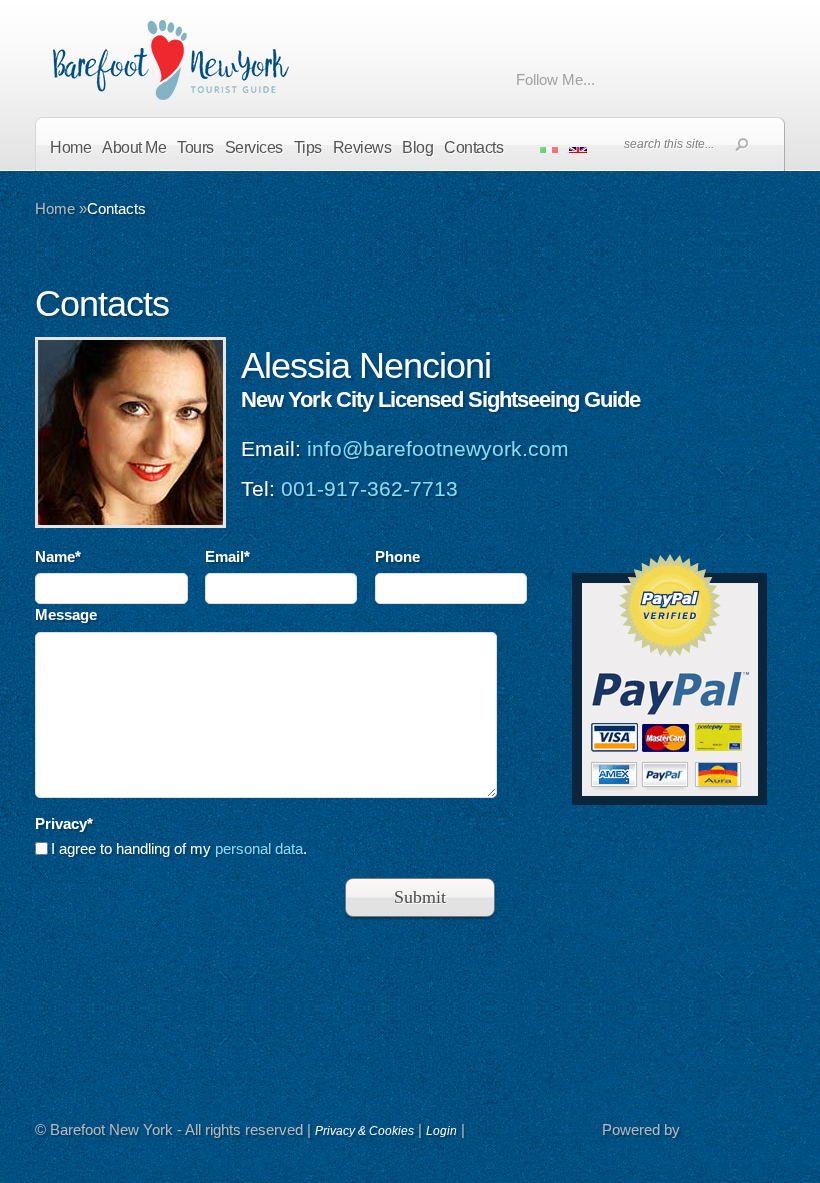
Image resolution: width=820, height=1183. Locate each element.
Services (254, 147)
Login (441, 1131)
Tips (308, 147)
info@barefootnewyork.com (438, 448)
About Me (134, 147)
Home (70, 147)
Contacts (473, 147)
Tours (195, 147)
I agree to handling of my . (179, 848)
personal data (259, 848)
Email (227, 556)
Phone (397, 556)
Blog (417, 147)
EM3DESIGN (735, 1133)
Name (58, 556)
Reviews (362, 147)
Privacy (64, 823)
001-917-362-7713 (369, 488)
